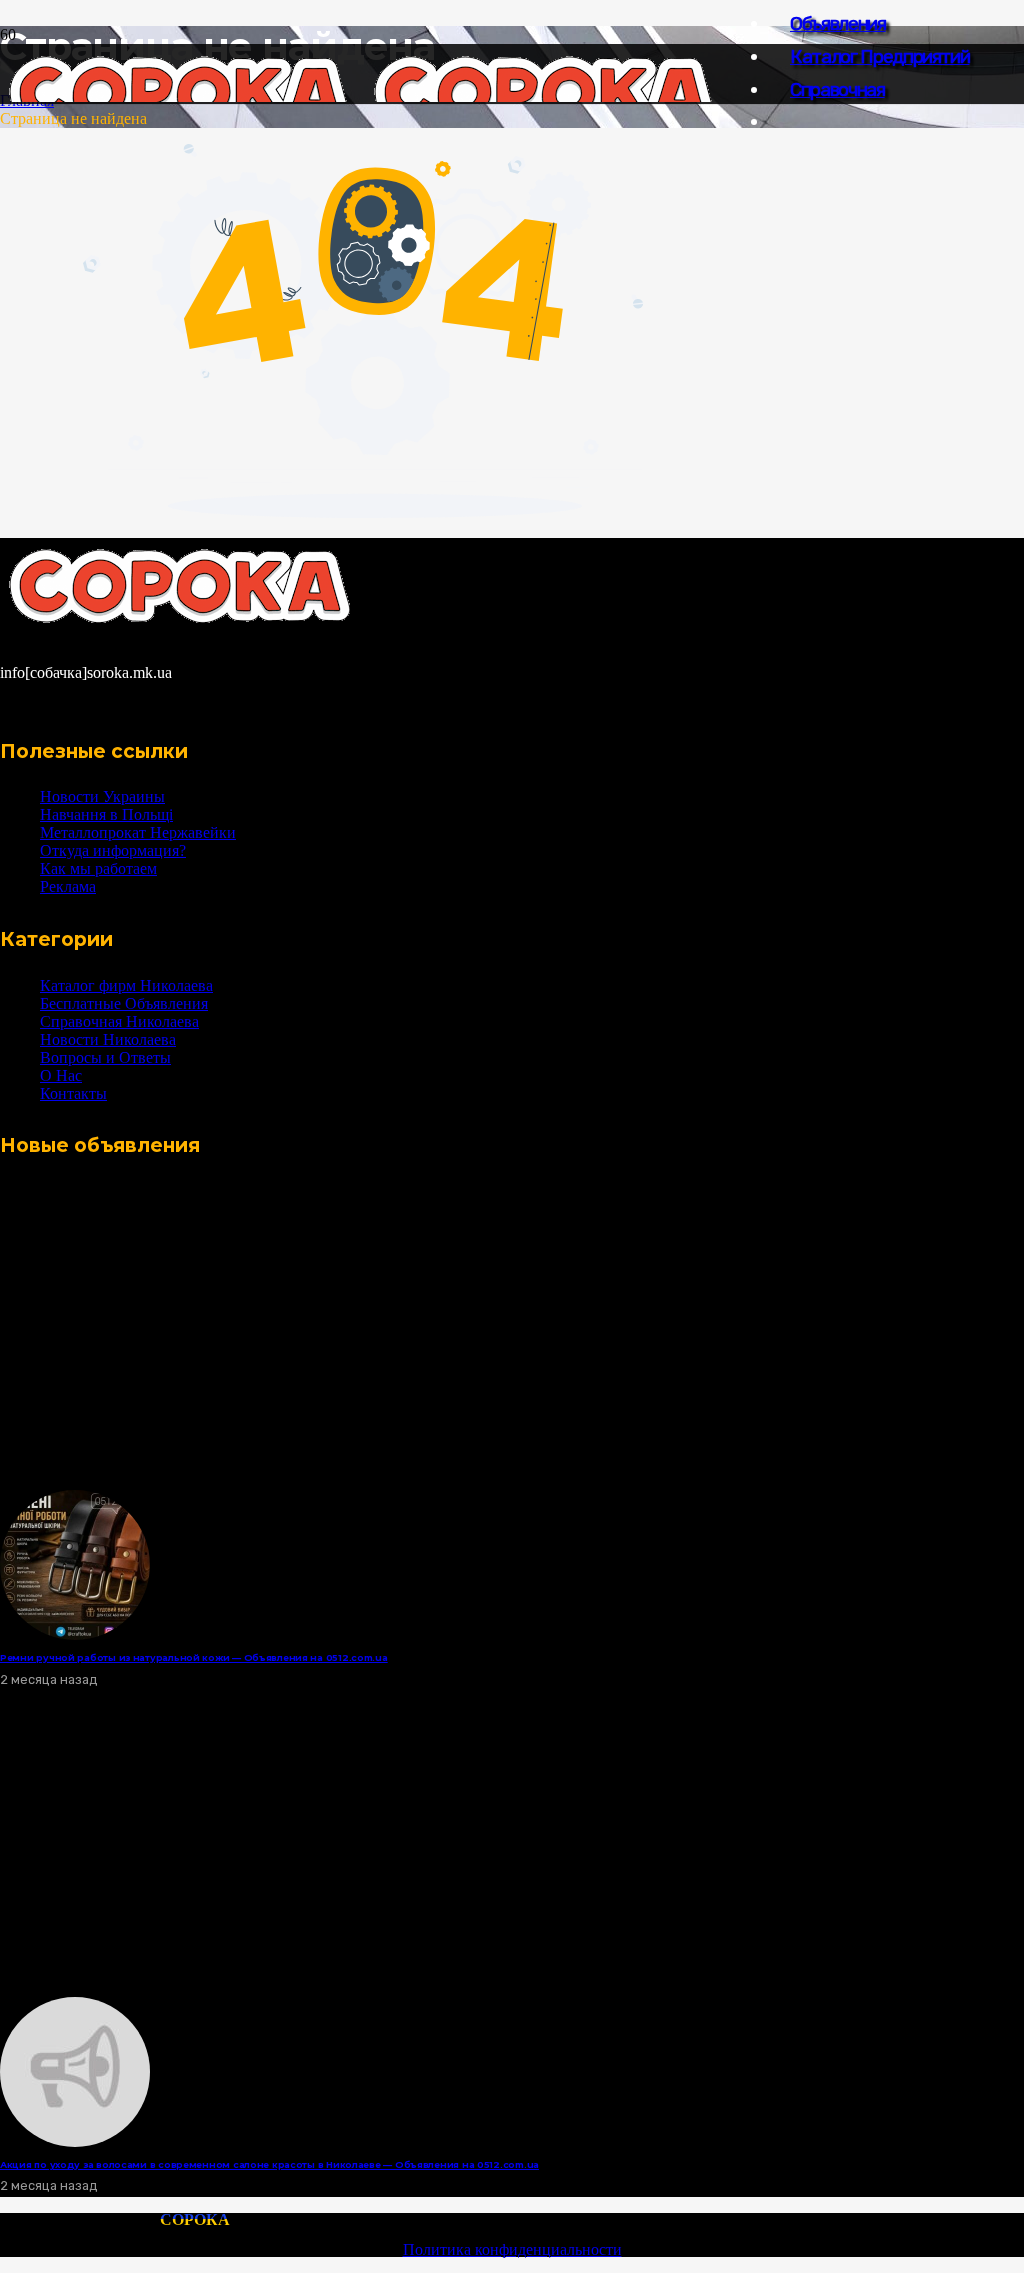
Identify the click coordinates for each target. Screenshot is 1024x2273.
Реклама (68, 886)
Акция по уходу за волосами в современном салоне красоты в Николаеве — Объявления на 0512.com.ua (269, 2164)
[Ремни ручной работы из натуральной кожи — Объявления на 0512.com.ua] (75, 1634)
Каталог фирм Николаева (126, 985)
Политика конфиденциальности (512, 2249)
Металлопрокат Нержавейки (138, 832)
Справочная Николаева (119, 1021)
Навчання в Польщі (106, 814)
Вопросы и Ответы (105, 1057)
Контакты (73, 1093)
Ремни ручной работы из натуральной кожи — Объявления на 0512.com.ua (194, 1657)
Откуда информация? (113, 850)
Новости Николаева (108, 1039)
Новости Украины (102, 796)
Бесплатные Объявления (124, 1003)
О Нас (61, 1075)
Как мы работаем (98, 868)
